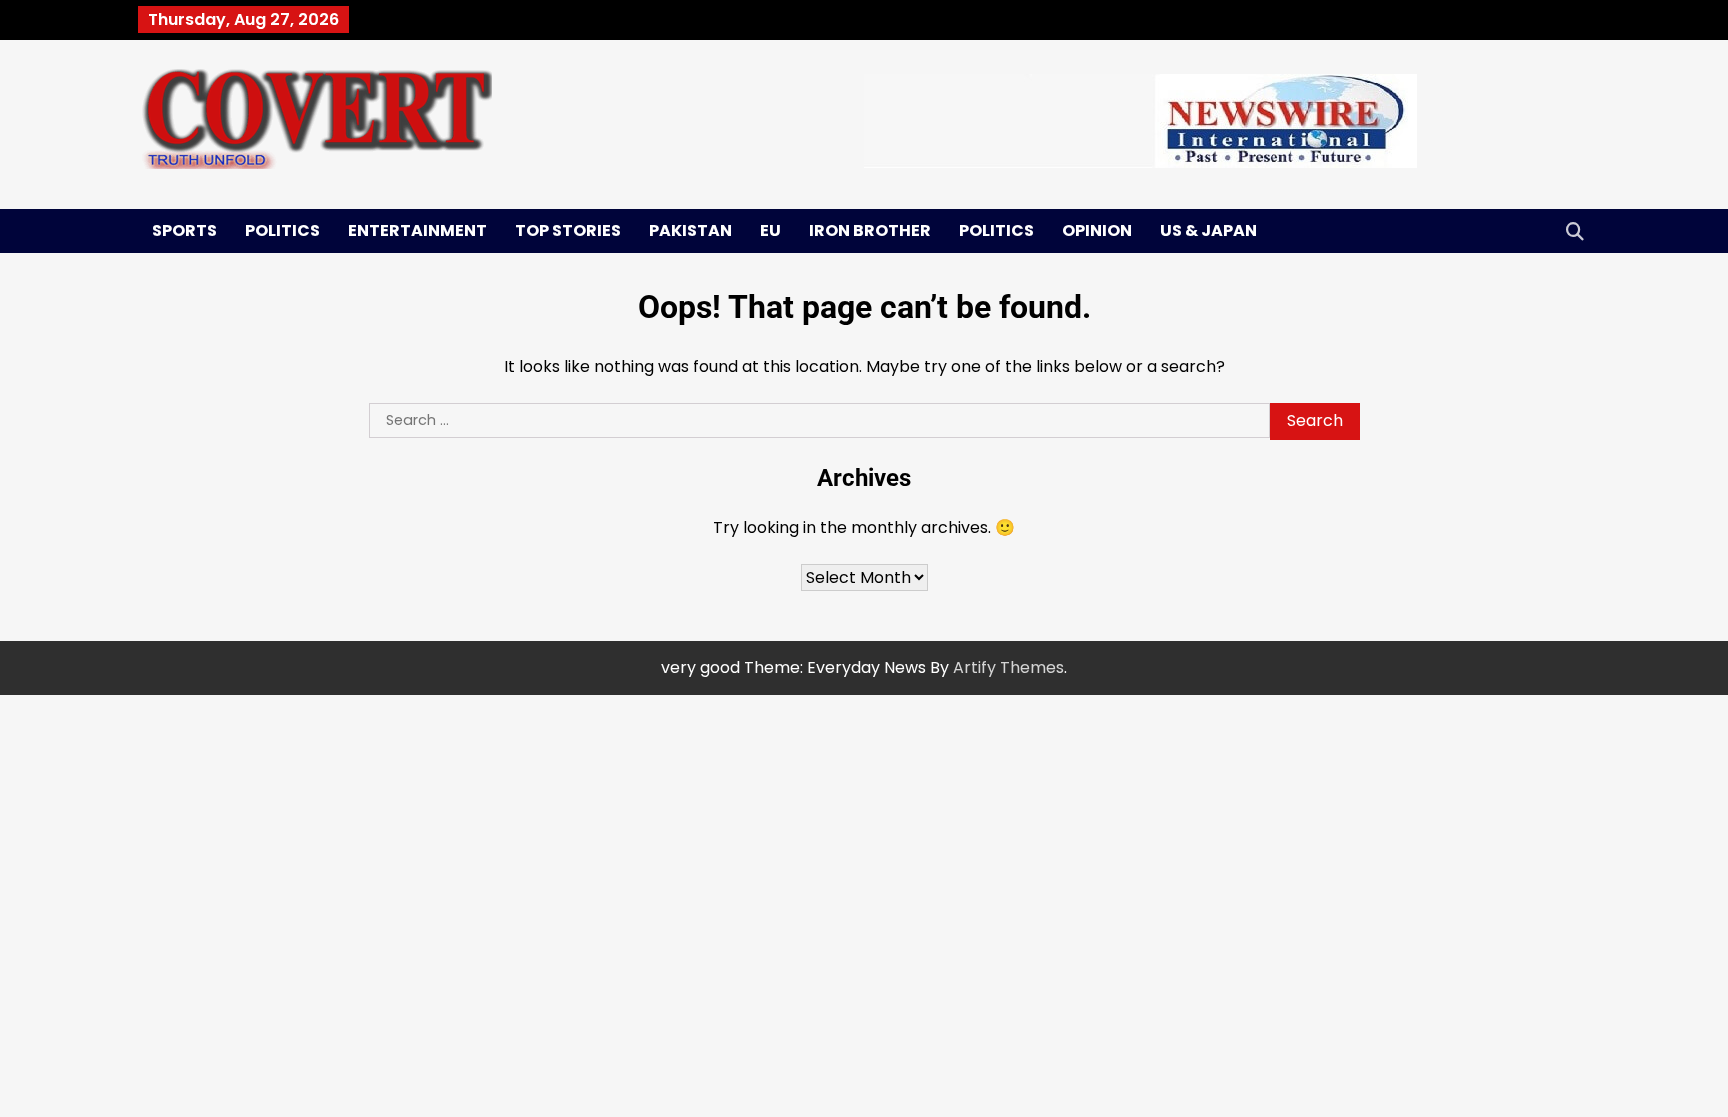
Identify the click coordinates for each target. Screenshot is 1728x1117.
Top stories (568, 230)
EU (770, 230)
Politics (282, 230)
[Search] (1575, 231)
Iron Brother (870, 230)
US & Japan (1208, 230)
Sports (184, 230)
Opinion (1097, 230)
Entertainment (417, 230)
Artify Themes (1008, 667)
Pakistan (690, 230)
